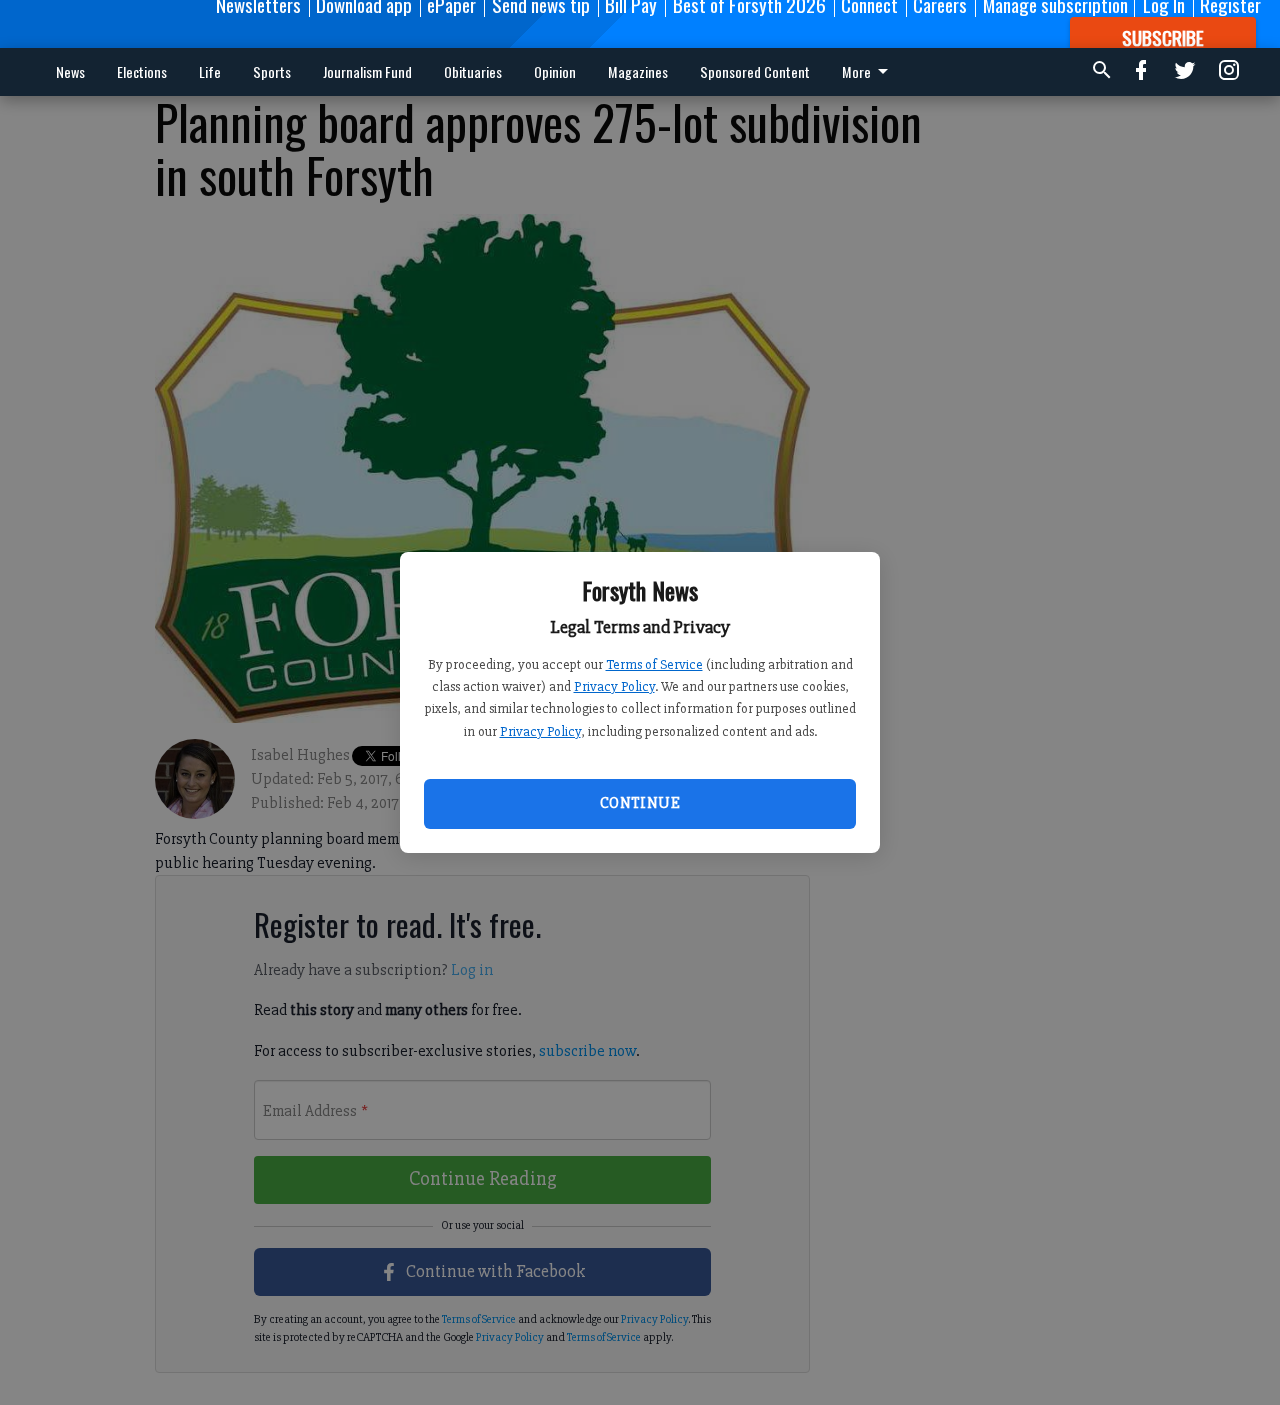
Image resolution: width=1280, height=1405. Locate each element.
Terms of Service (654, 664)
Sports (272, 71)
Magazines (638, 71)
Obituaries (473, 71)
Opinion (555, 71)
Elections (142, 71)
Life (210, 71)
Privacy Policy (614, 686)
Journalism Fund (367, 71)
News (70, 71)
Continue (640, 803)
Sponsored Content (755, 71)
